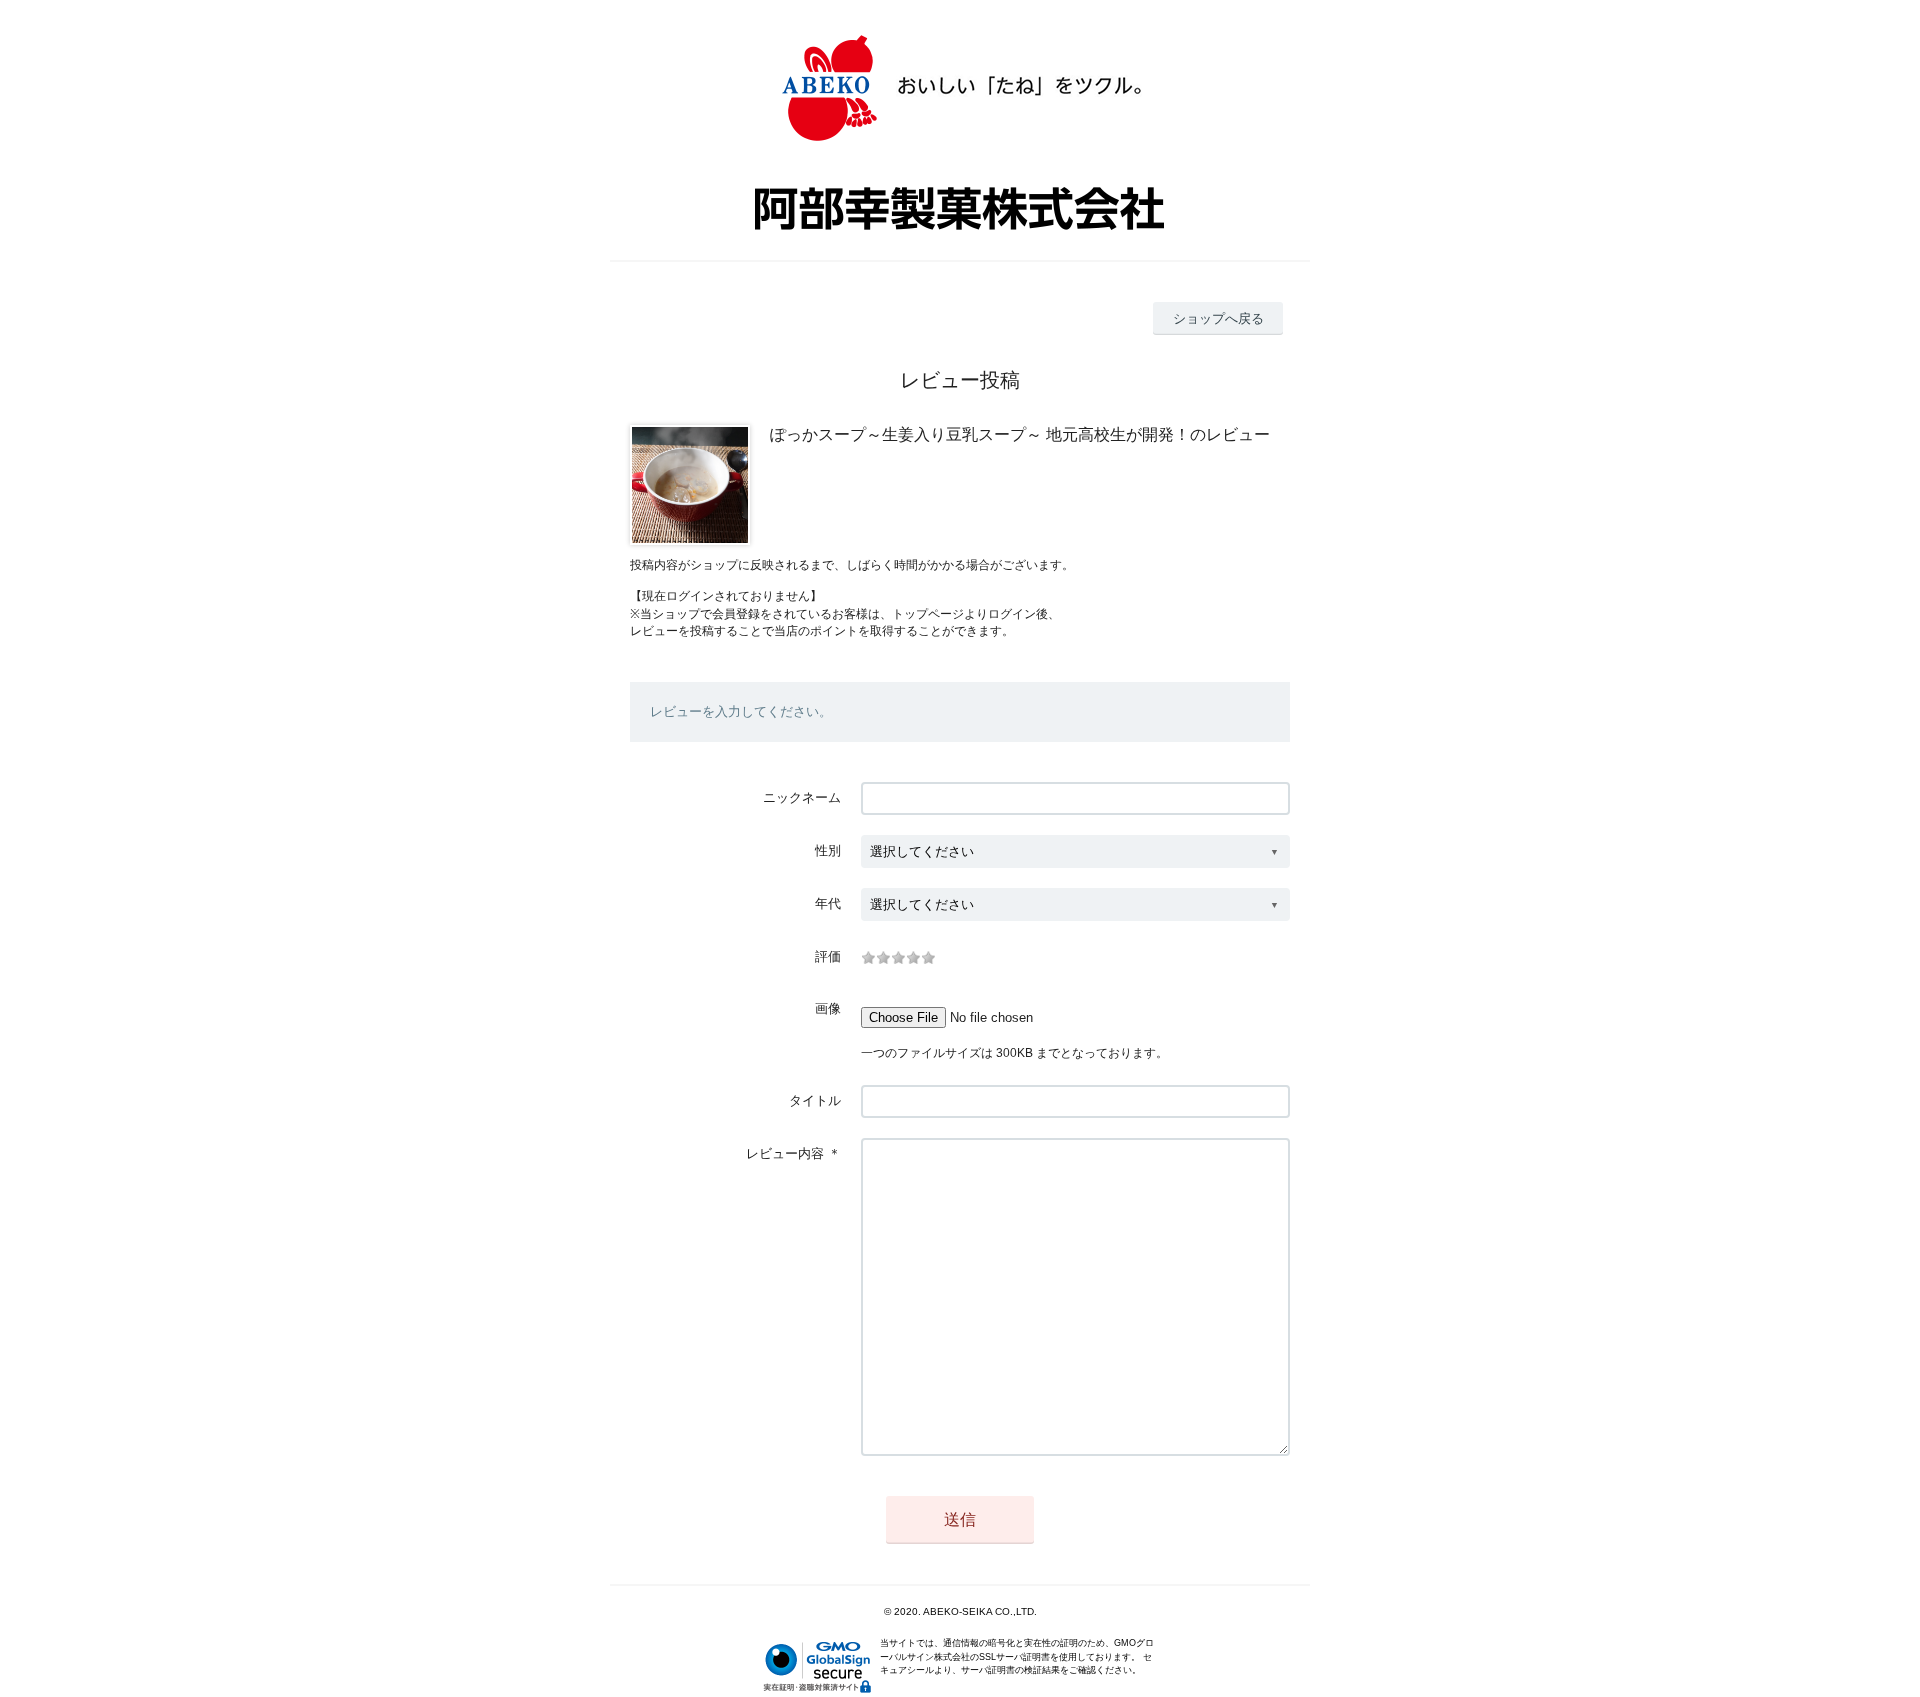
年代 (828, 903)
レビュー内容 (785, 1153)
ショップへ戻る (1218, 318)
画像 (828, 1008)
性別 (828, 850)
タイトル (815, 1100)
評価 (828, 956)
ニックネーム (802, 797)
